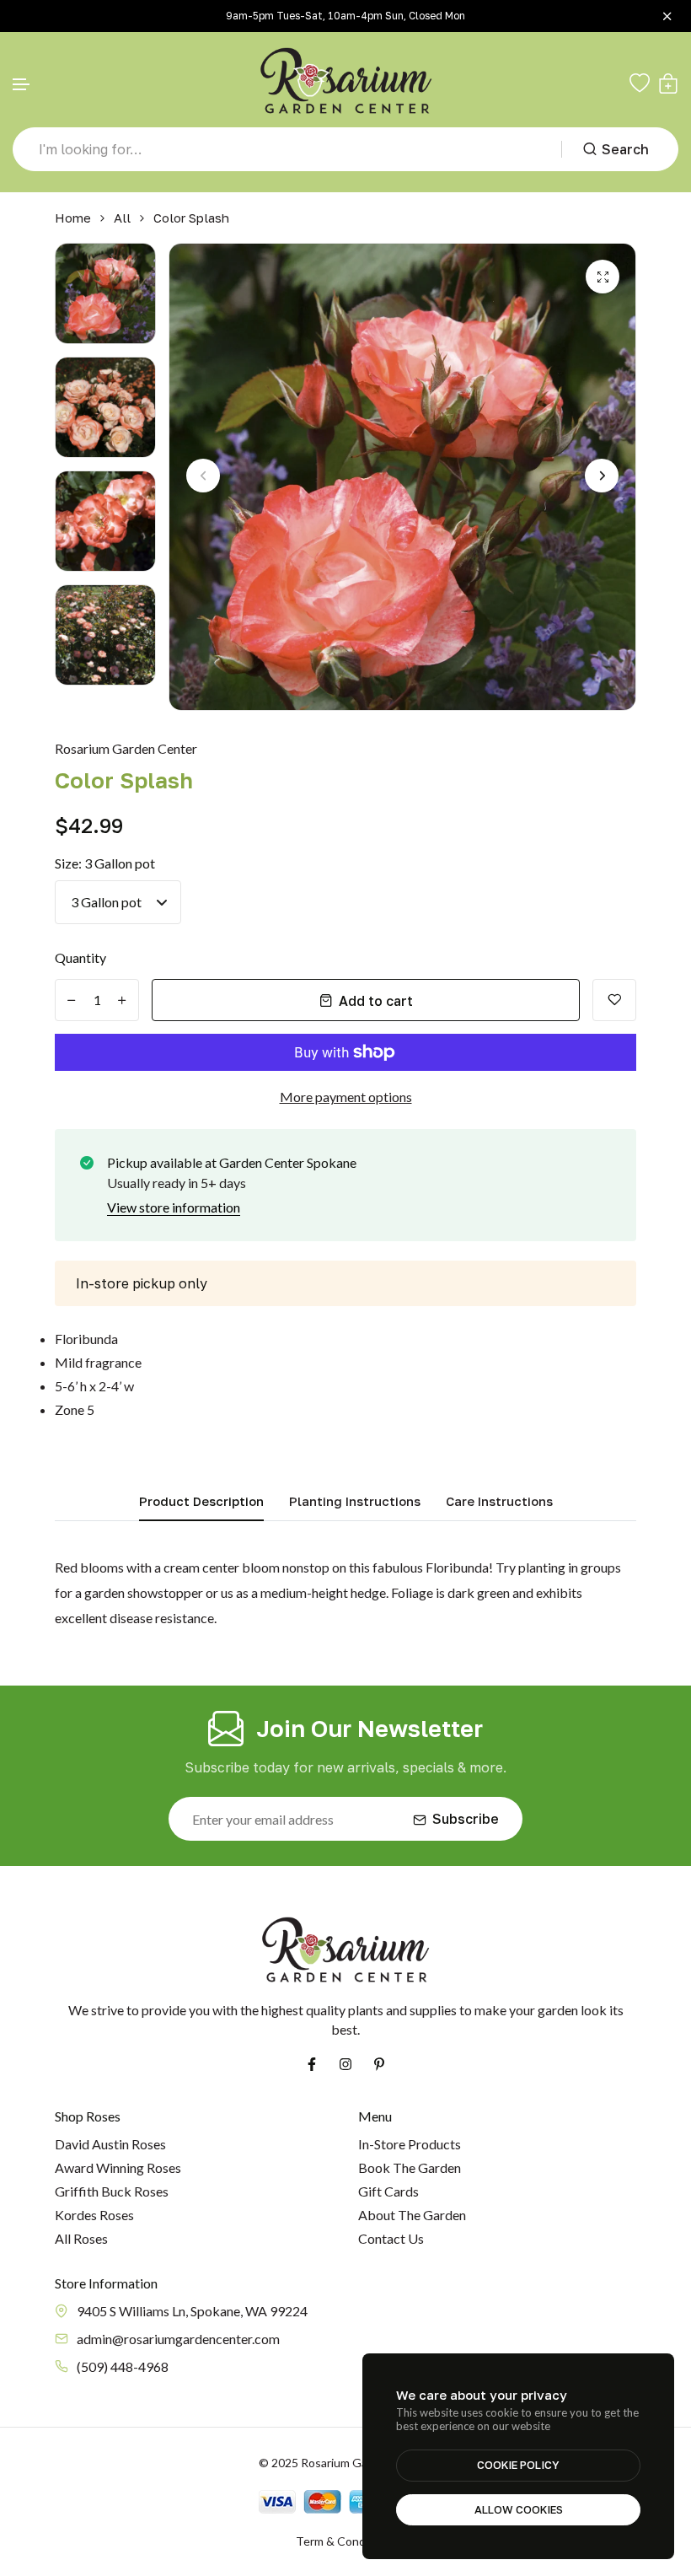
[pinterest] (379, 2064)
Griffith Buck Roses (112, 2191)
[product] (603, 277)
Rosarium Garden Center (126, 748)
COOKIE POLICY (518, 2465)
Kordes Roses (94, 2215)
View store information (174, 1207)
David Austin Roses (110, 2144)
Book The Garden (410, 2167)
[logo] (346, 83)
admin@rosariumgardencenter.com (178, 2339)
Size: (105, 863)
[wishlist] (640, 83)
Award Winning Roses (118, 2167)
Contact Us (391, 2238)
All (122, 218)
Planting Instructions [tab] (355, 1501)
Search (625, 149)
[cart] (668, 83)
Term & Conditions (345, 2541)
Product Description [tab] (201, 1501)
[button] (22, 85)
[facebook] (312, 2064)
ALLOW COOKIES (519, 2509)
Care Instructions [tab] (499, 1501)
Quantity (80, 957)
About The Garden (412, 2215)
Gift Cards (388, 2191)
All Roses (81, 2238)
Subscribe (466, 1819)
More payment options (346, 1097)
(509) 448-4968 (123, 2366)
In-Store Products (410, 2144)
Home (73, 218)
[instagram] (345, 2064)
